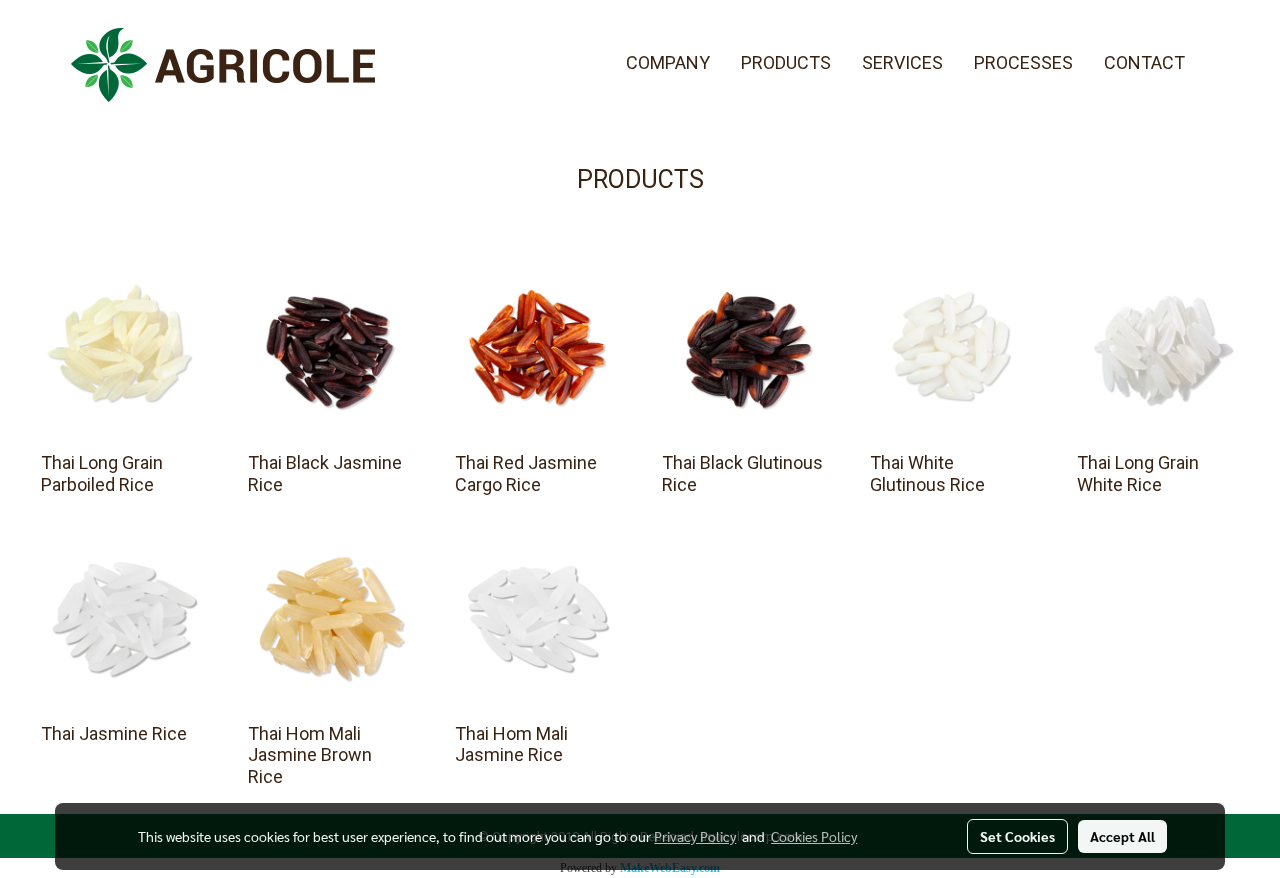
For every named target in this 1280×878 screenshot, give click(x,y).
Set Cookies (1017, 836)
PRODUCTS (786, 62)
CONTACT (1144, 62)
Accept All (1122, 836)
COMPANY (668, 62)
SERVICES (902, 62)
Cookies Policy (814, 836)
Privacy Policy (695, 836)
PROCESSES (1023, 62)
